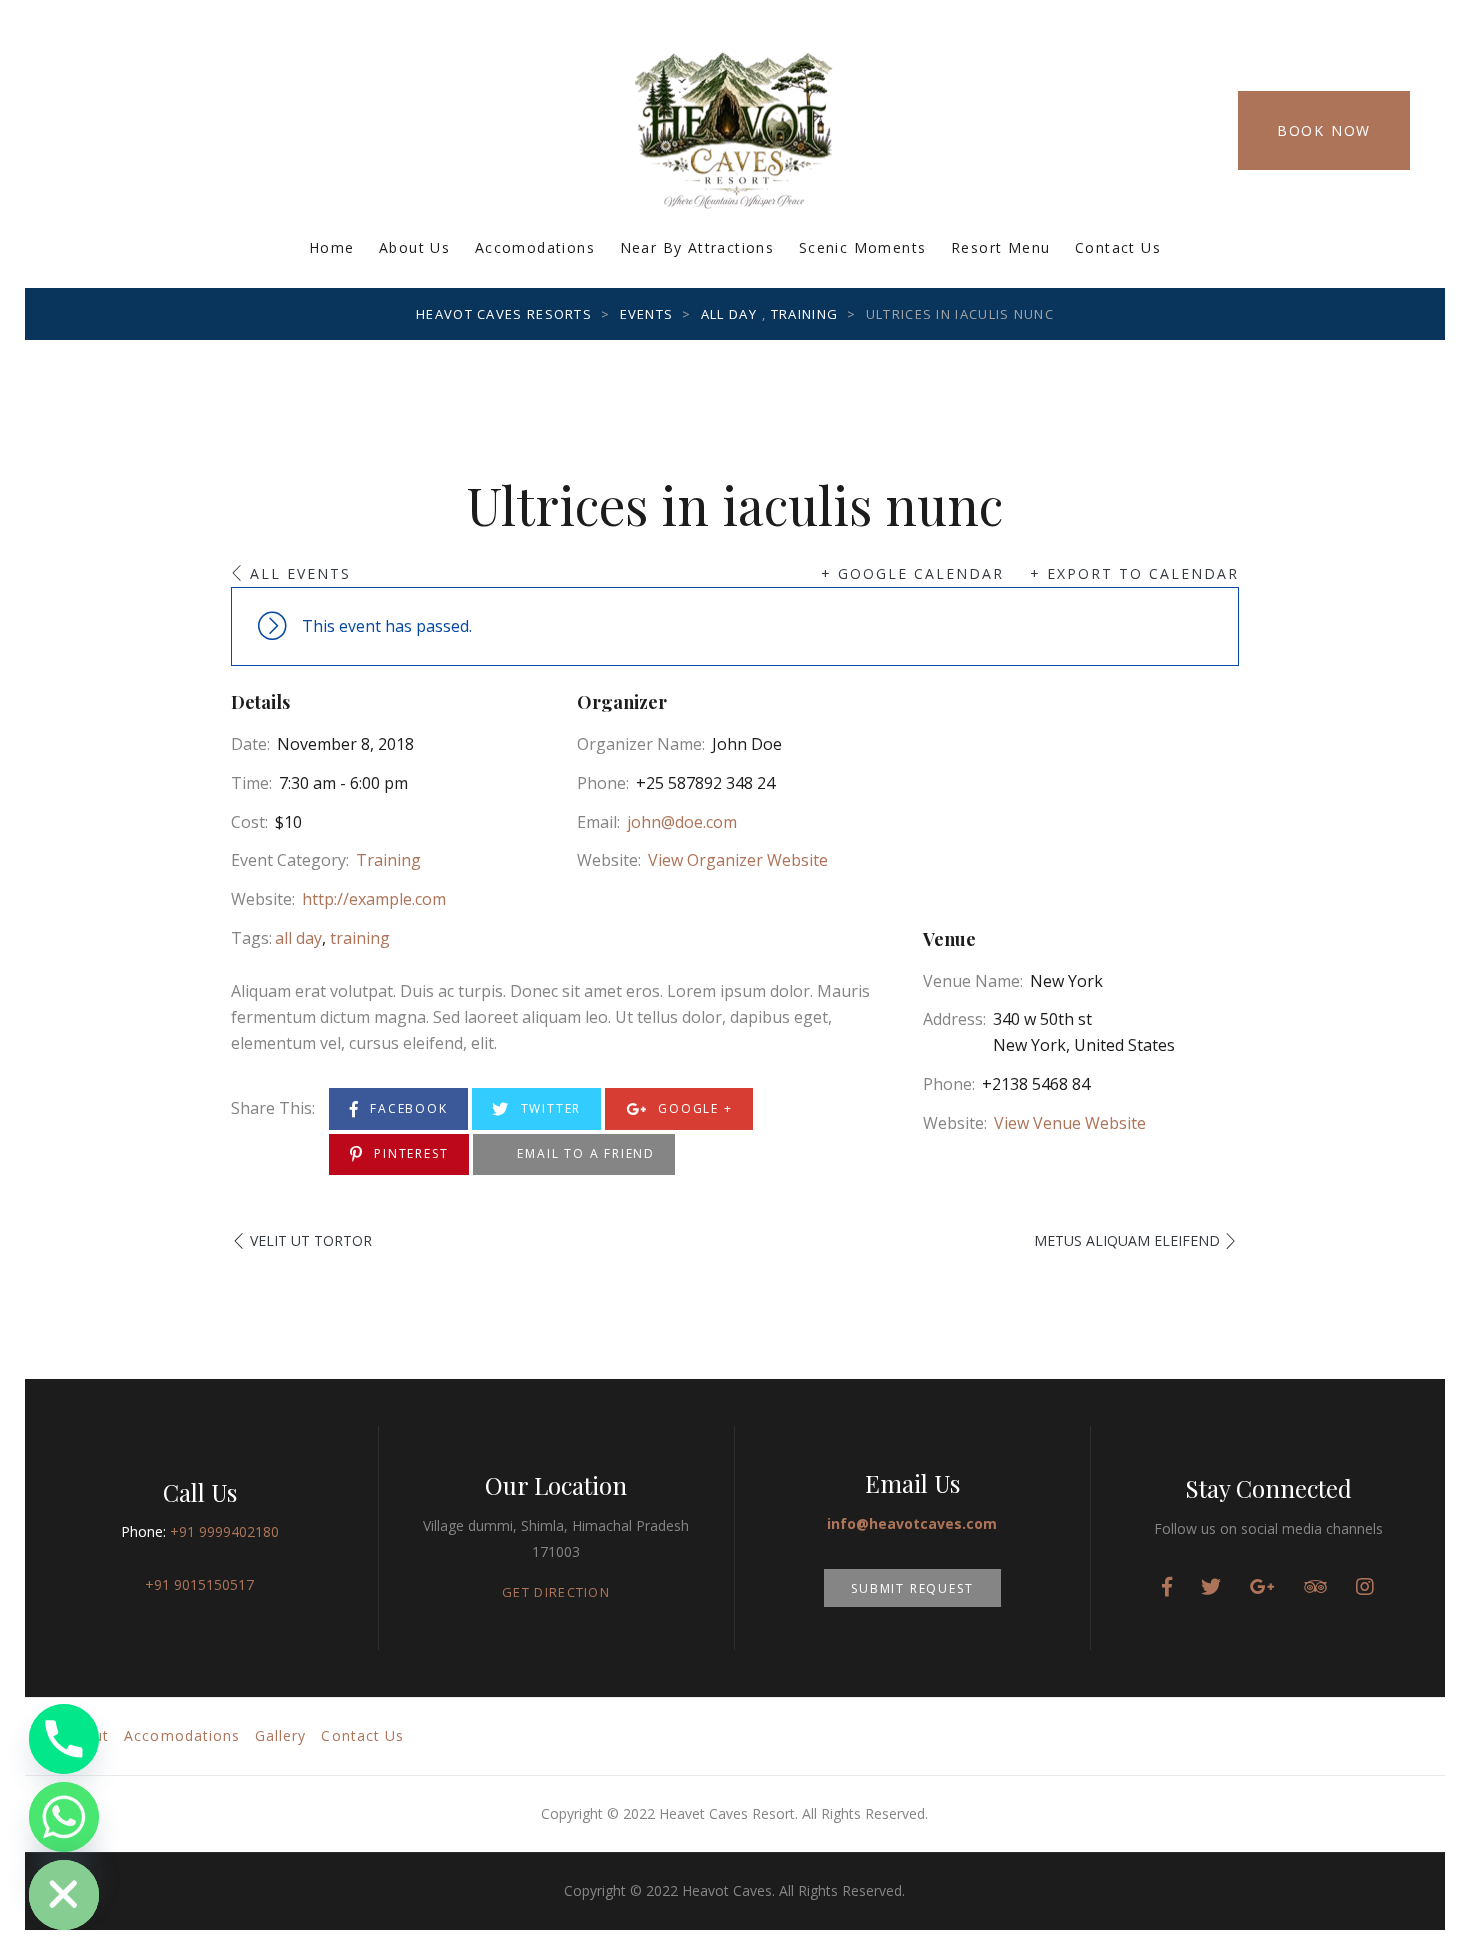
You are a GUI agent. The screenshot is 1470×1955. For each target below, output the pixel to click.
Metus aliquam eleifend (1127, 1240)
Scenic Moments (863, 247)
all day (298, 938)
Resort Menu (1000, 247)
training (360, 938)
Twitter (548, 1108)
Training (388, 860)
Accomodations (535, 247)
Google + (692, 1108)
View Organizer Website (738, 860)
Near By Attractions (697, 247)
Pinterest (408, 1153)
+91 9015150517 (199, 1584)
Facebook (406, 1108)
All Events (300, 573)
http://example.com (374, 899)
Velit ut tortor (311, 1240)
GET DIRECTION (556, 1592)
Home (332, 247)
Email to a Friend (584, 1153)
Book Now (1324, 130)
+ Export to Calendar (1134, 573)
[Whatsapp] (64, 1817)
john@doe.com (682, 822)
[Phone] (64, 1739)
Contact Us (1118, 247)
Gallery (280, 1735)
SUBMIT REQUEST (912, 1588)
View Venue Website (1070, 1123)
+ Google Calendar (912, 573)
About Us (414, 247)
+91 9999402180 (224, 1531)
